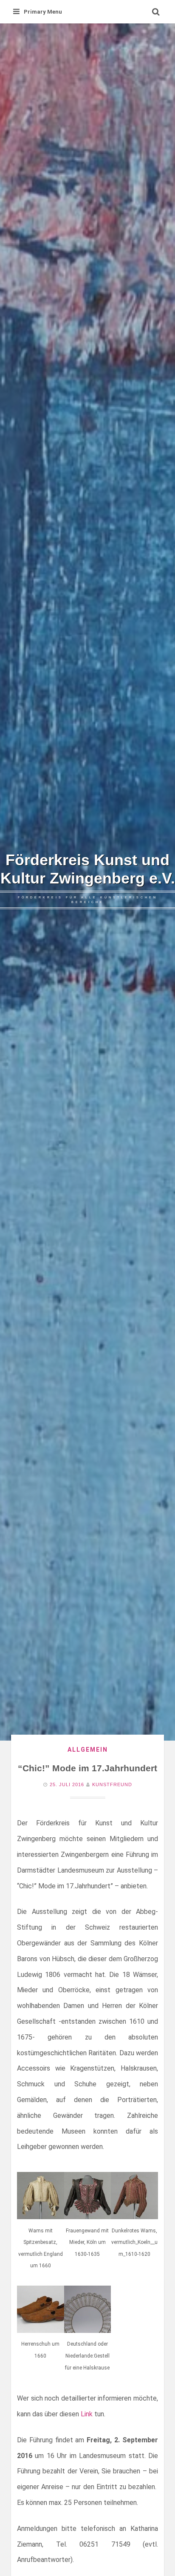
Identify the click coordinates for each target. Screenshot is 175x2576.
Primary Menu (43, 12)
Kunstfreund (112, 1784)
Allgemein (88, 1750)
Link (87, 2414)
